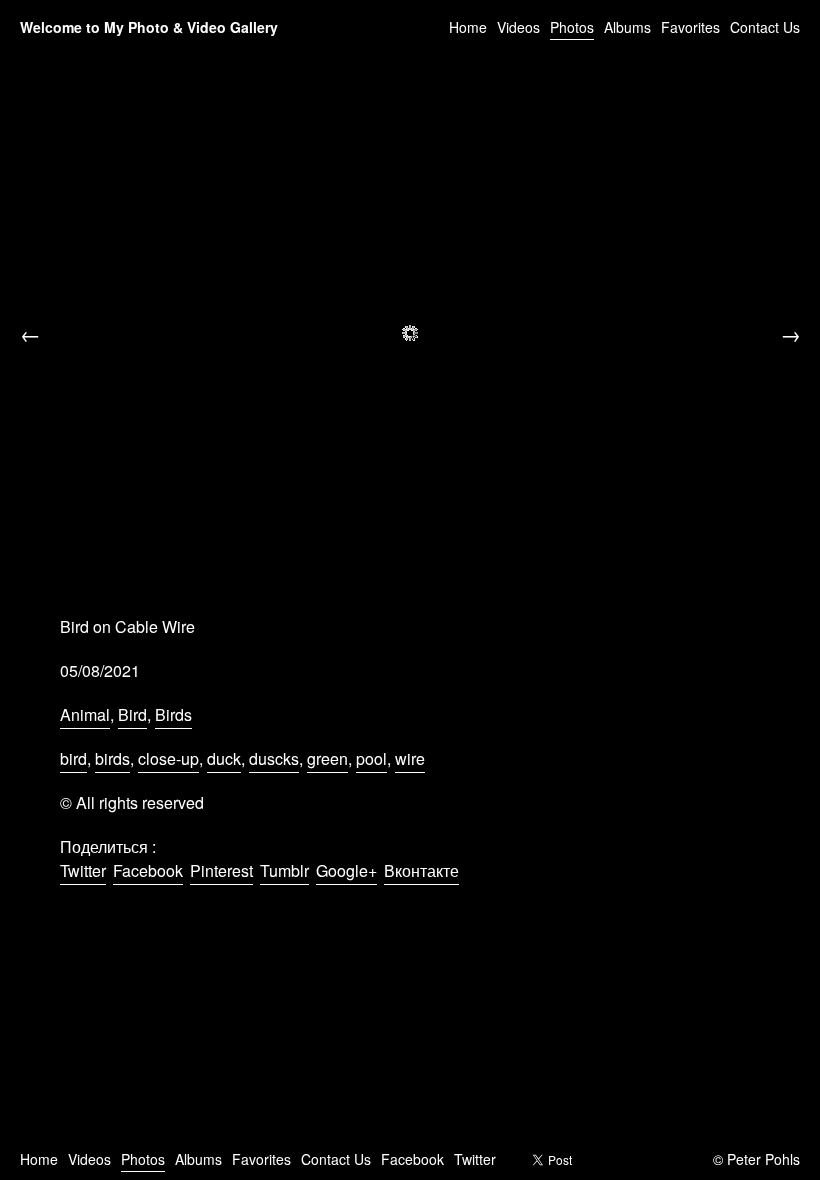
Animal (85, 714)
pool (371, 758)
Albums (627, 27)
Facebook (148, 870)
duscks (274, 758)
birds (112, 758)
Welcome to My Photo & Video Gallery (149, 27)
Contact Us (765, 27)
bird (73, 758)
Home (468, 27)
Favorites (690, 27)
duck (224, 758)
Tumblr (284, 870)
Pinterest (221, 870)
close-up (168, 758)
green (327, 758)
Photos (572, 27)
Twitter (83, 870)
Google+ (346, 870)
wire (410, 758)
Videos (518, 27)
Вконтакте (421, 870)
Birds (173, 714)
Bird (132, 714)
